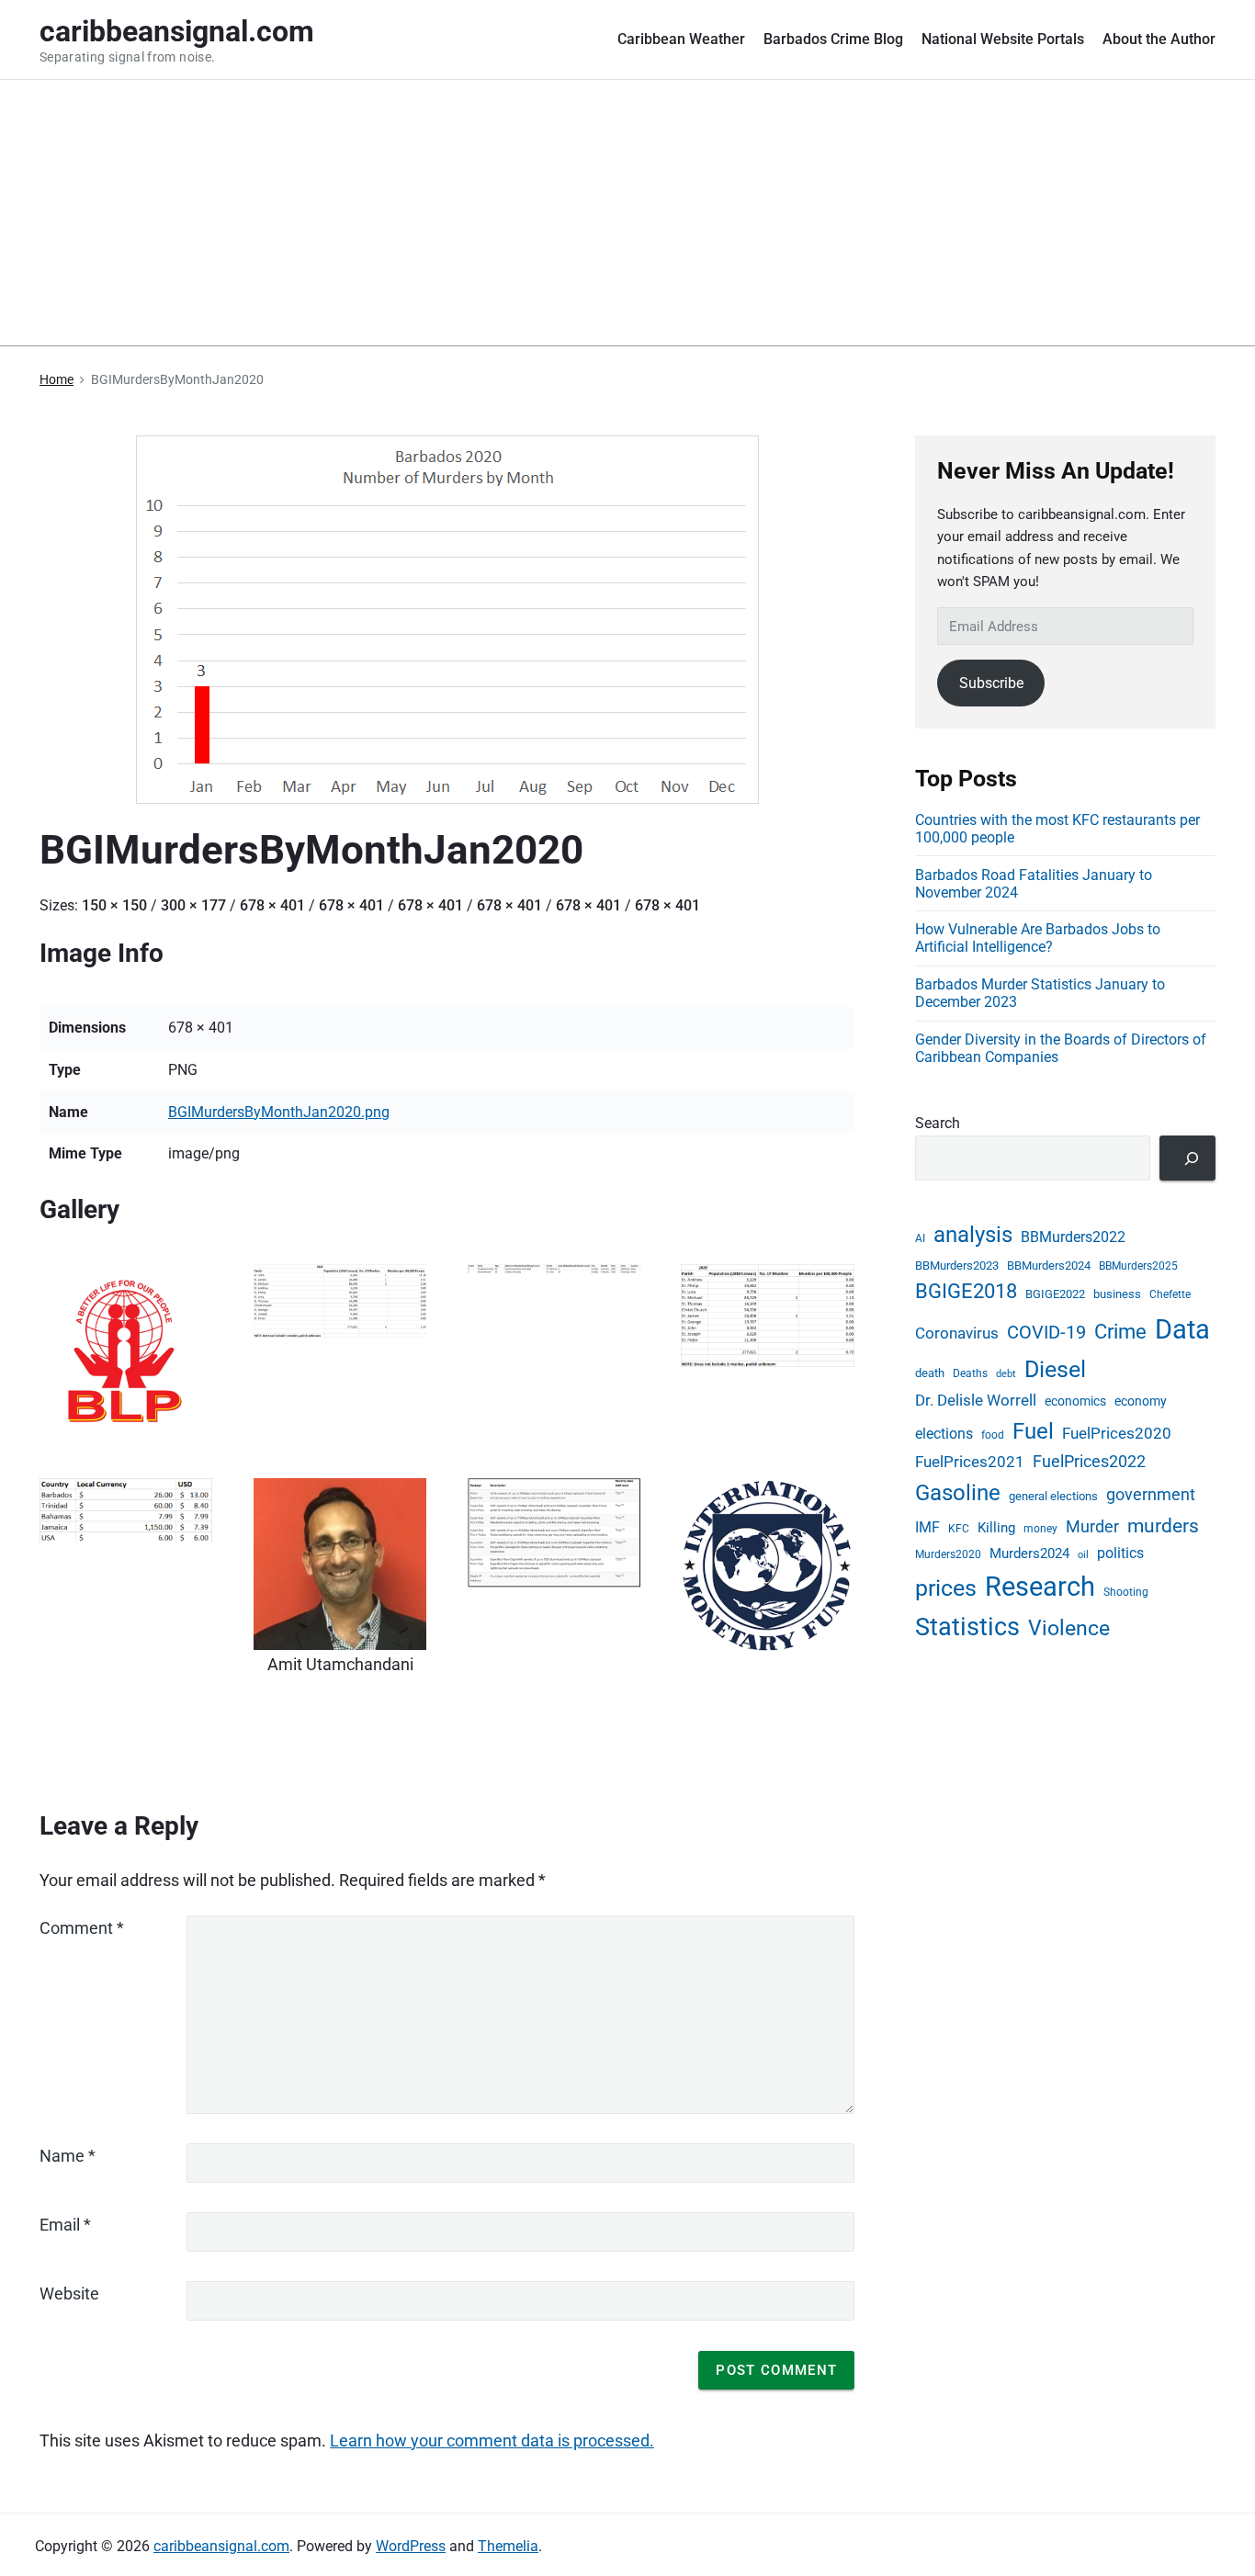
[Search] (1187, 1158)
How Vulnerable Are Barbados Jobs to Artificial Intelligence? (1038, 938)
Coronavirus (957, 1333)
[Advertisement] (627, 218)
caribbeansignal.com (221, 2546)
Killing (996, 1528)
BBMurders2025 (1138, 1266)
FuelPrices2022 (1089, 1461)
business (1117, 1294)
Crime (1120, 1331)
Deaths (970, 1373)
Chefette (1170, 1294)
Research (1040, 1587)
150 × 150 (114, 905)
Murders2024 (1029, 1554)
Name (68, 2156)
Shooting (1126, 1592)
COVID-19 (1046, 1332)
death (930, 1373)
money (1040, 1529)
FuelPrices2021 (970, 1462)
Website (69, 2294)
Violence (1069, 1628)
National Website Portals (1003, 39)
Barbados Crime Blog (833, 39)
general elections (1053, 1496)
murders (1163, 1526)
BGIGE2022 (1055, 1294)
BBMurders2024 (1049, 1265)
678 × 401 (272, 905)
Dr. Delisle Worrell (976, 1400)
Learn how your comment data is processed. (492, 2440)
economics (1075, 1401)
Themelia (508, 2546)
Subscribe (991, 683)
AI (920, 1238)
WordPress (411, 2546)
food (993, 1435)
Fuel (1033, 1431)
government (1151, 1495)
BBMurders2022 (1073, 1237)
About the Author (1159, 39)
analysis (973, 1235)
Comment (82, 1928)
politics (1120, 1554)
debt (1006, 1374)
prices (946, 1588)
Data (1182, 1329)
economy (1141, 1401)
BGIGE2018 (966, 1291)
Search (938, 1123)
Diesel (1055, 1369)
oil (1083, 1555)
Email (65, 2225)
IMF (927, 1528)
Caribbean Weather (681, 39)
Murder (1092, 1526)
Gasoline (958, 1493)
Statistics (967, 1627)
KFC (959, 1529)
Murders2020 (948, 1554)
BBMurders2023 (957, 1265)
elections (944, 1434)
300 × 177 (193, 905)
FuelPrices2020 (1117, 1433)
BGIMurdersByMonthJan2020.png (279, 1112)
